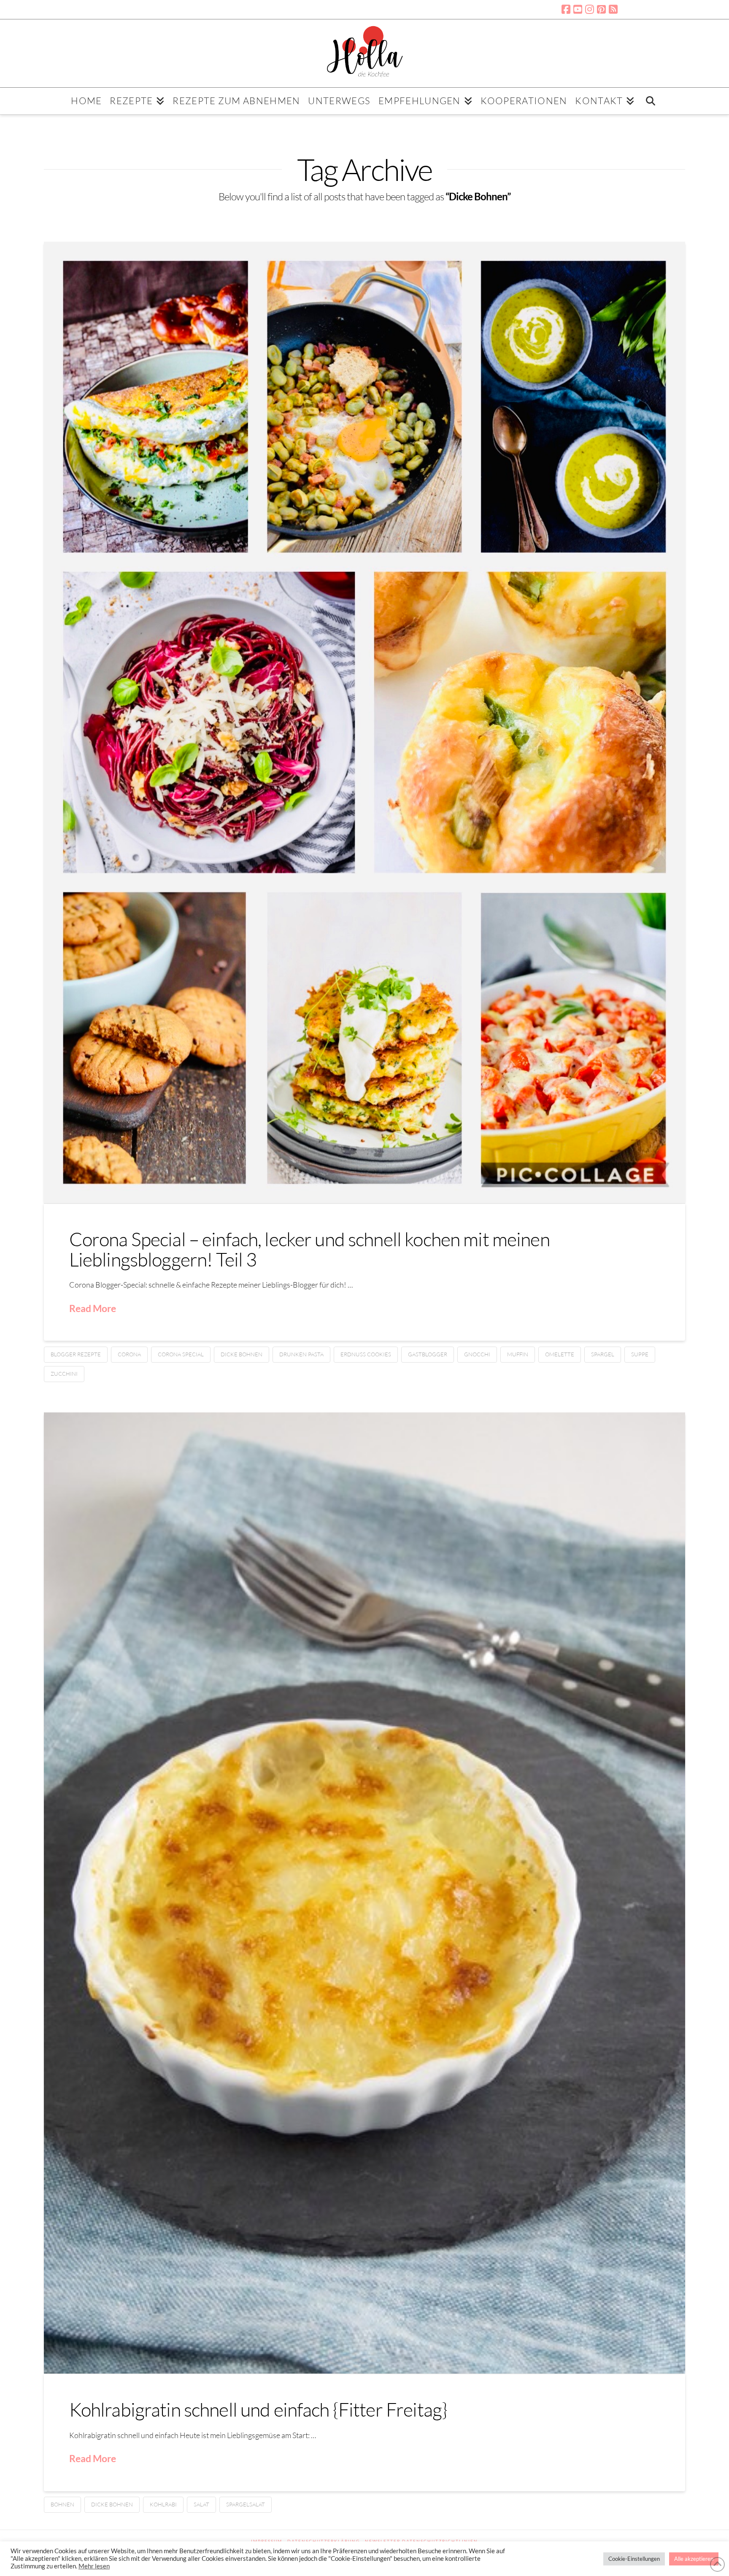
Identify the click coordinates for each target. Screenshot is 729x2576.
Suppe (640, 1354)
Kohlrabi (163, 2504)
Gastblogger (428, 1354)
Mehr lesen (94, 2566)
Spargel (603, 1354)
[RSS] (613, 9)
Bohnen (62, 2504)
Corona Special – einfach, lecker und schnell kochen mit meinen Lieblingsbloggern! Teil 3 (309, 1249)
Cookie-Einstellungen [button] (634, 2559)
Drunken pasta (301, 1354)
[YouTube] (578, 9)
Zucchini (64, 1374)
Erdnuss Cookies (366, 1354)
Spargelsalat (246, 2504)
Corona (129, 1354)
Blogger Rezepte (76, 1354)
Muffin (518, 1354)
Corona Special (181, 1354)
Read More (93, 1308)
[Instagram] (590, 9)
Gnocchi (477, 1354)
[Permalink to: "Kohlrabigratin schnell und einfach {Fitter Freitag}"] (365, 1893)
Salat (201, 2504)
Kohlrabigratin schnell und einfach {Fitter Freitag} (258, 2409)
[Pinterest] (601, 9)
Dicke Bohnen (242, 1354)
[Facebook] (566, 9)
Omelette (560, 1354)
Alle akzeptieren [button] (694, 2559)
